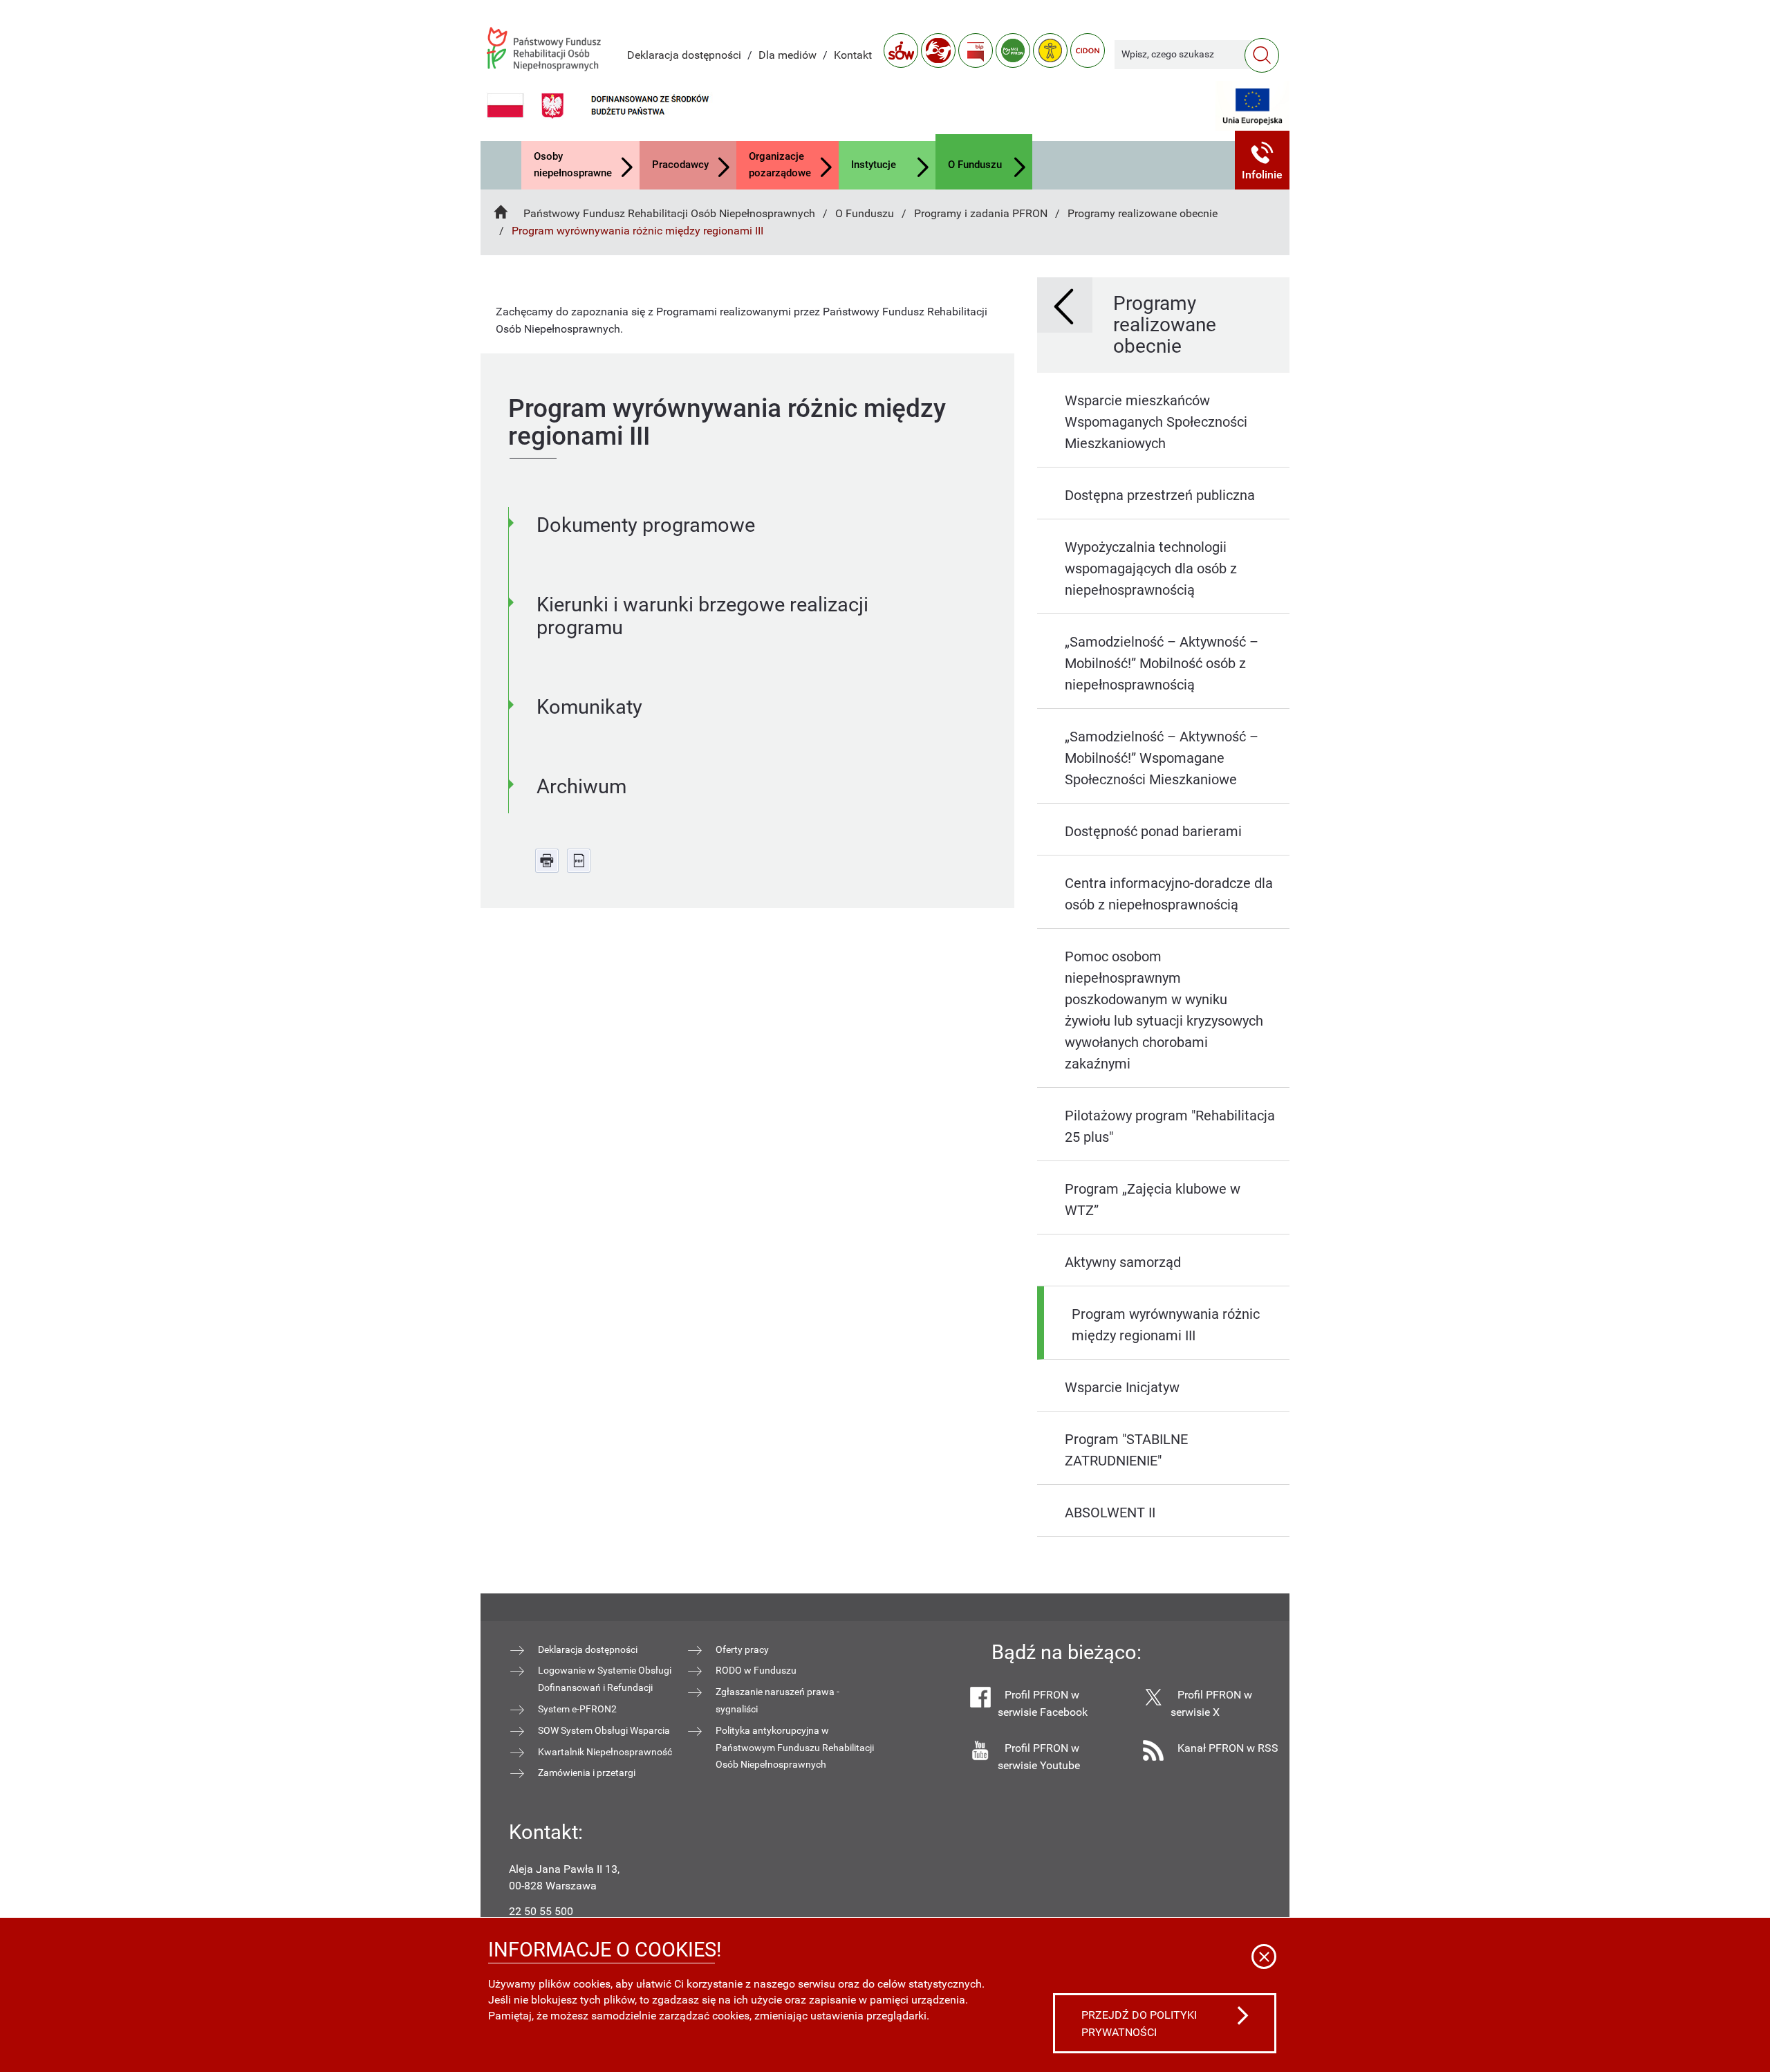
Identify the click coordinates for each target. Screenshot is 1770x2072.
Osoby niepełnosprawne (573, 165)
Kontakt (853, 55)
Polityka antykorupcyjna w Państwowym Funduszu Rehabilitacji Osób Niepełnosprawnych (795, 1748)
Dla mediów (788, 55)
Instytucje (874, 165)
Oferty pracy (742, 1649)
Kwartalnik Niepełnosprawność (605, 1752)
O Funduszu (975, 165)
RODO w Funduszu (756, 1670)
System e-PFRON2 (577, 1709)
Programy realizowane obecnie (1143, 213)
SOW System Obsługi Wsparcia (604, 1730)
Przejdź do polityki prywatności (1139, 2024)
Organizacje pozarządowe (780, 165)
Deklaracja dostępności (684, 55)
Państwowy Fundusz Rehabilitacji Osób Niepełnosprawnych (669, 213)
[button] (1263, 160)
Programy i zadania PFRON (981, 213)
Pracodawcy (680, 165)
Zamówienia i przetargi (587, 1773)
